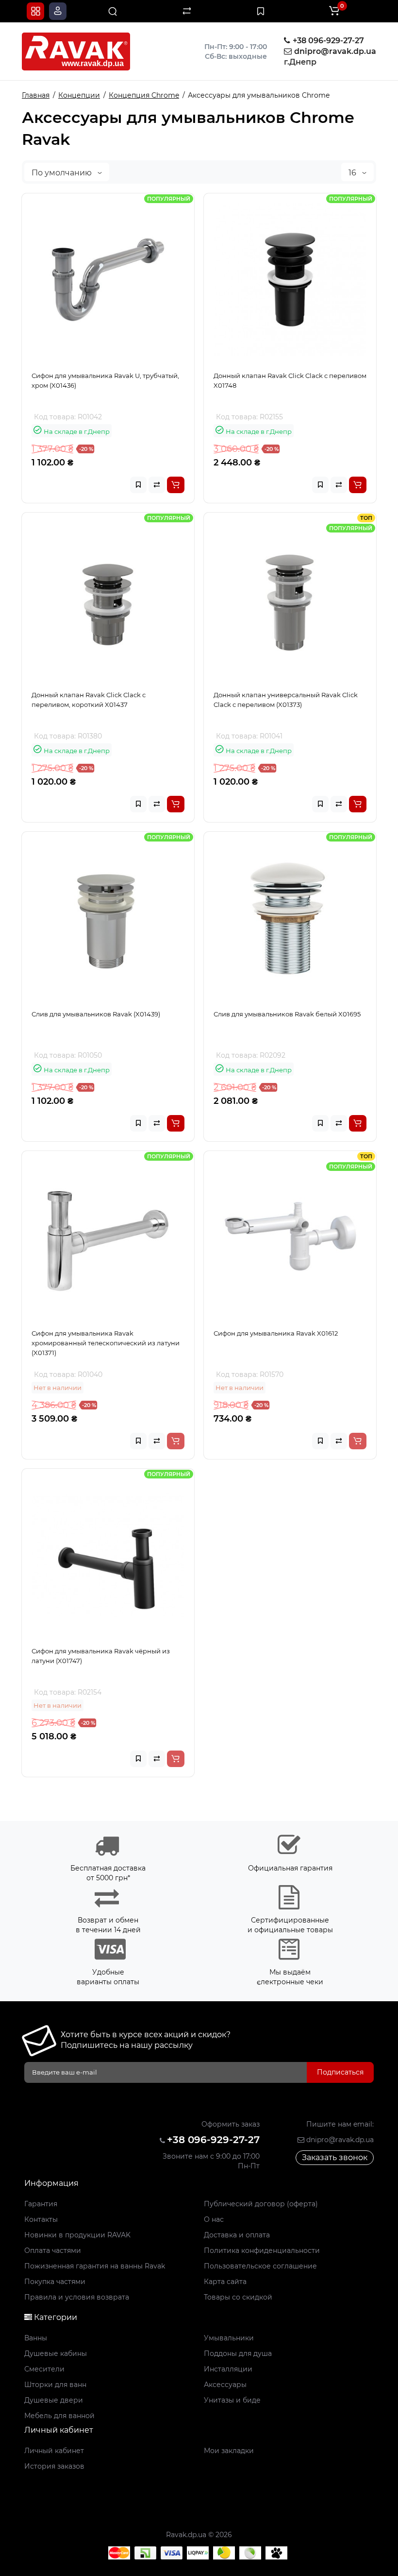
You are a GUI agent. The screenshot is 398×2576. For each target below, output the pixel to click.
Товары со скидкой (238, 2297)
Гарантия (41, 2204)
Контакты (41, 2219)
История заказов (54, 2466)
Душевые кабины (56, 2353)
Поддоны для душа (238, 2353)
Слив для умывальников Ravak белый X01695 (287, 1014)
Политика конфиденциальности (262, 2250)
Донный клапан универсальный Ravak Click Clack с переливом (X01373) (286, 700)
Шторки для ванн (55, 2385)
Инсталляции (228, 2369)
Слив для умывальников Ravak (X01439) (96, 1014)
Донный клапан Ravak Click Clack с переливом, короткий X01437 (89, 700)
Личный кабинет (54, 2451)
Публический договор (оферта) (261, 2204)
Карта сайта (225, 2282)
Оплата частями (53, 2250)
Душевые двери (54, 2400)
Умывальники (229, 2338)
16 (353, 173)
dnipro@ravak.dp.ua (339, 2140)
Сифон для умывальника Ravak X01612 (276, 1333)
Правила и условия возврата (77, 2297)
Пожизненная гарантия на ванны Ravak (95, 2266)
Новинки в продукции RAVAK (77, 2235)
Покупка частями (55, 2282)
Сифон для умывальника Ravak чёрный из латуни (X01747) (101, 1656)
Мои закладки (229, 2451)
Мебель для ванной (59, 2416)
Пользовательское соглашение (260, 2266)
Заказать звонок (335, 2157)
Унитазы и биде (232, 2400)
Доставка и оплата (237, 2235)
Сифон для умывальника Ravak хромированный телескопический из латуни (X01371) (106, 1343)
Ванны (36, 2338)
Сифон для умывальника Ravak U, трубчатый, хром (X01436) (105, 380)
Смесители (44, 2369)
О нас (214, 2219)
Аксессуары (225, 2385)
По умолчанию (63, 173)
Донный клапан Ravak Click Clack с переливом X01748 (290, 380)
